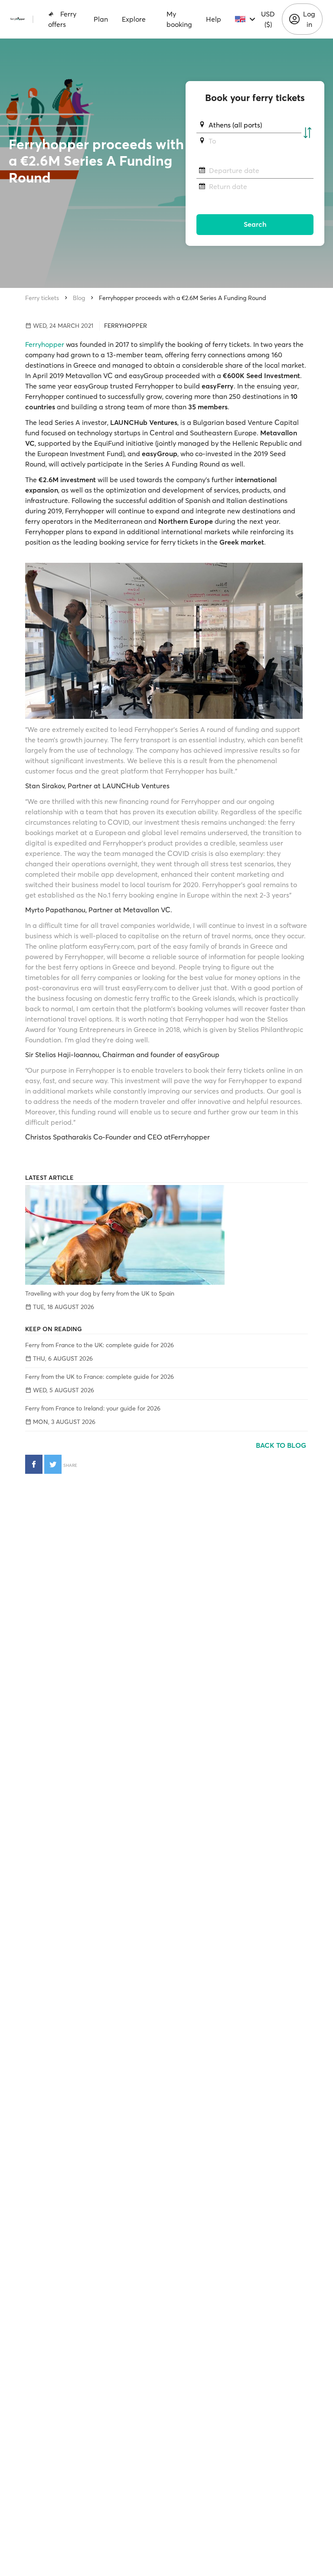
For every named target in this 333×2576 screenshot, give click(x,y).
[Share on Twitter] (53, 1464)
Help (214, 19)
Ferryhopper (45, 344)
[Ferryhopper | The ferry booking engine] (18, 19)
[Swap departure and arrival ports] (307, 133)
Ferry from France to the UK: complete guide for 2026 (100, 1345)
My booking (179, 19)
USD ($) (268, 19)
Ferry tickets (42, 298)
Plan (101, 19)
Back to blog (282, 1445)
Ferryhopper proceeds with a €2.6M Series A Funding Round (183, 298)
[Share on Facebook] (34, 1464)
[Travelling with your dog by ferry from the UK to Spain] (166, 1235)
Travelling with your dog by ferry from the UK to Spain (100, 1293)
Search (255, 224)
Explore (134, 19)
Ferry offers (62, 19)
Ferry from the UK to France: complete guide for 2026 (100, 1377)
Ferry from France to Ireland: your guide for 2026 (93, 1408)
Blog (79, 298)
